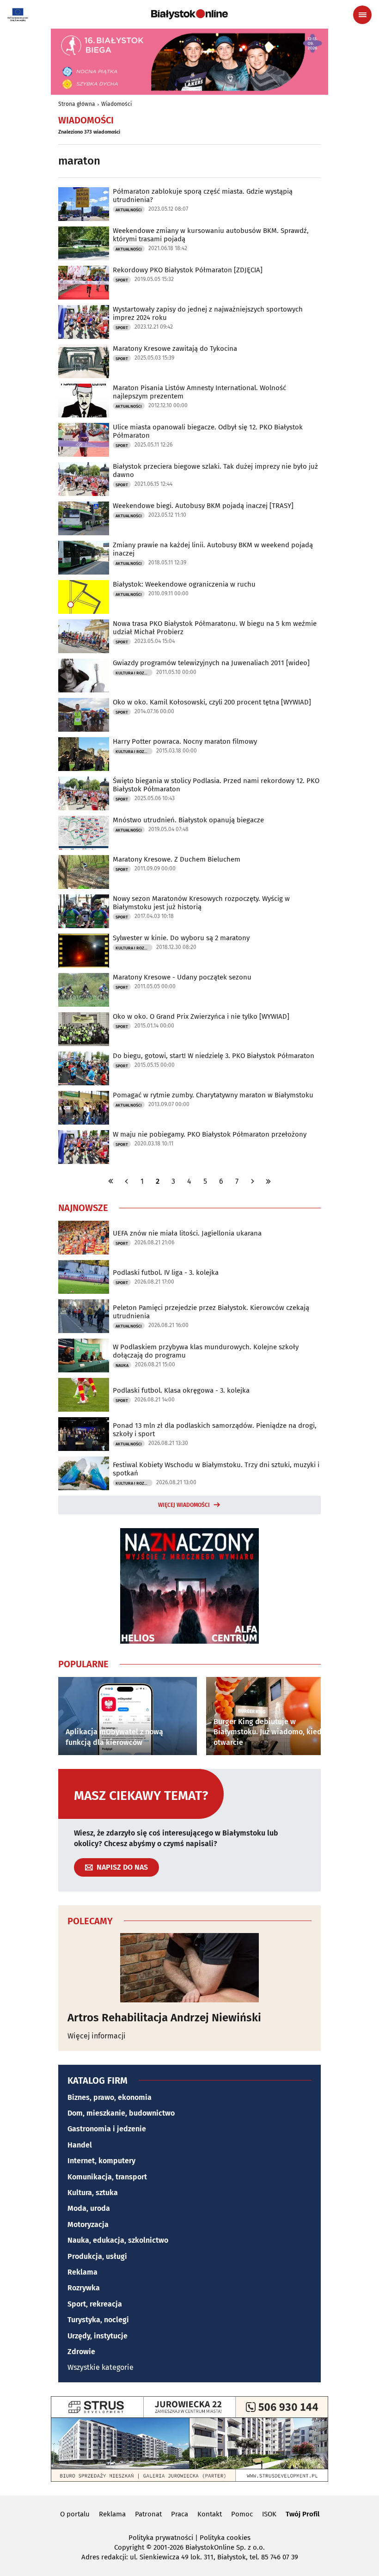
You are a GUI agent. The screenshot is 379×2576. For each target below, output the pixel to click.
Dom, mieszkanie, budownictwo (121, 2113)
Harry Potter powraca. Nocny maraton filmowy (185, 741)
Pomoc (242, 2514)
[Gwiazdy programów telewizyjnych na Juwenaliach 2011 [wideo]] (84, 676)
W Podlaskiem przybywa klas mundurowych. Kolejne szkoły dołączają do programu (206, 1351)
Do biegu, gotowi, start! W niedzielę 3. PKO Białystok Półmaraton (214, 1056)
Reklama (83, 2272)
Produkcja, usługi (97, 2256)
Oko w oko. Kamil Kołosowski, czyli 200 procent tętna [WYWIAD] (212, 702)
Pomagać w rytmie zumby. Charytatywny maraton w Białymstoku (213, 1095)
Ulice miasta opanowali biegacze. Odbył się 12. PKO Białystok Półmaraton (208, 431)
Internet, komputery (101, 2161)
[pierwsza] (111, 1181)
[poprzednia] (127, 1181)
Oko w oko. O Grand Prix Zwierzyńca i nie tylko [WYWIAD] (201, 1016)
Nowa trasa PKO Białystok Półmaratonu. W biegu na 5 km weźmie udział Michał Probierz (215, 628)
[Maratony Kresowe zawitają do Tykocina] (84, 361)
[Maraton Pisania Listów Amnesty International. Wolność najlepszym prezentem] (84, 401)
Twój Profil (303, 2514)
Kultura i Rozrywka (134, 673)
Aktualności (129, 210)
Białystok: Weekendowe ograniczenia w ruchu (184, 584)
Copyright (129, 2547)
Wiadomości (116, 104)
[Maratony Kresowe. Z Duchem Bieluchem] (84, 872)
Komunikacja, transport (107, 2177)
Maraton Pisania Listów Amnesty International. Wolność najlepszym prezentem (199, 392)
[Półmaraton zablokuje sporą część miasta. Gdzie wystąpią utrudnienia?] (84, 204)
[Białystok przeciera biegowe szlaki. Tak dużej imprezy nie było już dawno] (84, 479)
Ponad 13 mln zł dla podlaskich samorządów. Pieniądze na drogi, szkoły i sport (215, 1430)
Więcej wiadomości (184, 1505)
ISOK (269, 2514)
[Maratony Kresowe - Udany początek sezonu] (84, 990)
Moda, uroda (89, 2208)
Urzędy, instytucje (98, 2336)
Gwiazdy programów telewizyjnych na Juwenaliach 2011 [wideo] (211, 663)
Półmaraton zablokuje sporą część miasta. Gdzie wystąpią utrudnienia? (203, 196)
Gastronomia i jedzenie (107, 2129)
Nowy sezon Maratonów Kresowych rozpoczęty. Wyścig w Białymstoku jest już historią (201, 903)
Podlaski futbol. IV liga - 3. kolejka (166, 1273)
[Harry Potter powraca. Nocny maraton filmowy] (84, 754)
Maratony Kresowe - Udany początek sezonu (182, 977)
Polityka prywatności (161, 2538)
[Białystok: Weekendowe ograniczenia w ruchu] (84, 597)
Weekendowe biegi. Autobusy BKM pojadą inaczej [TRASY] (203, 506)
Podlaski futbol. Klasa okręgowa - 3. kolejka (181, 1390)
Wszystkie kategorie (101, 2367)
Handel (80, 2145)
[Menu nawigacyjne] (362, 15)
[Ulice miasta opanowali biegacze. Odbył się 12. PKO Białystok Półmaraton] (84, 440)
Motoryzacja (88, 2224)
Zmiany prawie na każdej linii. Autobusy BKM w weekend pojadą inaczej (213, 549)
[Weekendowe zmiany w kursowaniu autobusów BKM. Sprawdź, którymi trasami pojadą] (84, 243)
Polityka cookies (225, 2538)
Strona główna (77, 104)
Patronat (148, 2514)
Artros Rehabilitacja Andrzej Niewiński (164, 2018)
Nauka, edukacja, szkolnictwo (118, 2240)
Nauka (122, 1365)
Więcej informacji (97, 2036)
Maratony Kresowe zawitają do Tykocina (175, 349)
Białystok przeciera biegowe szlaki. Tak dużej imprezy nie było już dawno (215, 471)
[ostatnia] (268, 1181)
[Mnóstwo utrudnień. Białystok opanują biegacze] (84, 833)
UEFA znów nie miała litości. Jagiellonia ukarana (187, 1233)
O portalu (75, 2514)
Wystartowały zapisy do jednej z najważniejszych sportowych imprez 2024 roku (208, 313)
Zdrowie (81, 2352)
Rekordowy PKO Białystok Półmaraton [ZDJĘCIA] (188, 270)
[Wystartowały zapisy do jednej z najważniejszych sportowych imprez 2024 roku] (84, 322)
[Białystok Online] (189, 14)
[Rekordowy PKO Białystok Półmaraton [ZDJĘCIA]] (84, 283)
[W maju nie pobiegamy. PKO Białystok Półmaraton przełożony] (84, 1147)
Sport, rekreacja (95, 2304)
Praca (180, 2514)
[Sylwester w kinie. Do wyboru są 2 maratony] (84, 951)
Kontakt (210, 2514)
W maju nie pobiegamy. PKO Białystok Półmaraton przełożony (210, 1134)
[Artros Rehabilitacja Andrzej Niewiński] (189, 1968)
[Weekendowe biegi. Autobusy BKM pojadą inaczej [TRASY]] (84, 518)
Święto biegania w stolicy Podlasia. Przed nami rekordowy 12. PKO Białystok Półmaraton (216, 785)
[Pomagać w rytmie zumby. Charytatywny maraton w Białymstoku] (84, 1108)
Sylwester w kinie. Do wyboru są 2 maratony (181, 938)
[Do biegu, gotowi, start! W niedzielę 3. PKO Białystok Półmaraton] (84, 1068)
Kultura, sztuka (93, 2193)
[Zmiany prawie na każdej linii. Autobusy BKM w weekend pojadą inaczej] (84, 558)
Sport (122, 280)
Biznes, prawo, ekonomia (110, 2097)
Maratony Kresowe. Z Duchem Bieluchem (177, 859)
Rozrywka (84, 2288)
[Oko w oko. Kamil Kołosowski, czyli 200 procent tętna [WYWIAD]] (84, 715)
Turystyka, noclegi (98, 2320)
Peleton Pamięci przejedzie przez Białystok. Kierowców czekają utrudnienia (211, 1312)
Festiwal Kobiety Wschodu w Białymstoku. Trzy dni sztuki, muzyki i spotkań (216, 1469)
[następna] (252, 1181)
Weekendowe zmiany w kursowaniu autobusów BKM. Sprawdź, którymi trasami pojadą (211, 235)
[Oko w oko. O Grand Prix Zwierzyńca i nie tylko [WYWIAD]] (84, 1029)
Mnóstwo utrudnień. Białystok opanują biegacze (188, 820)
